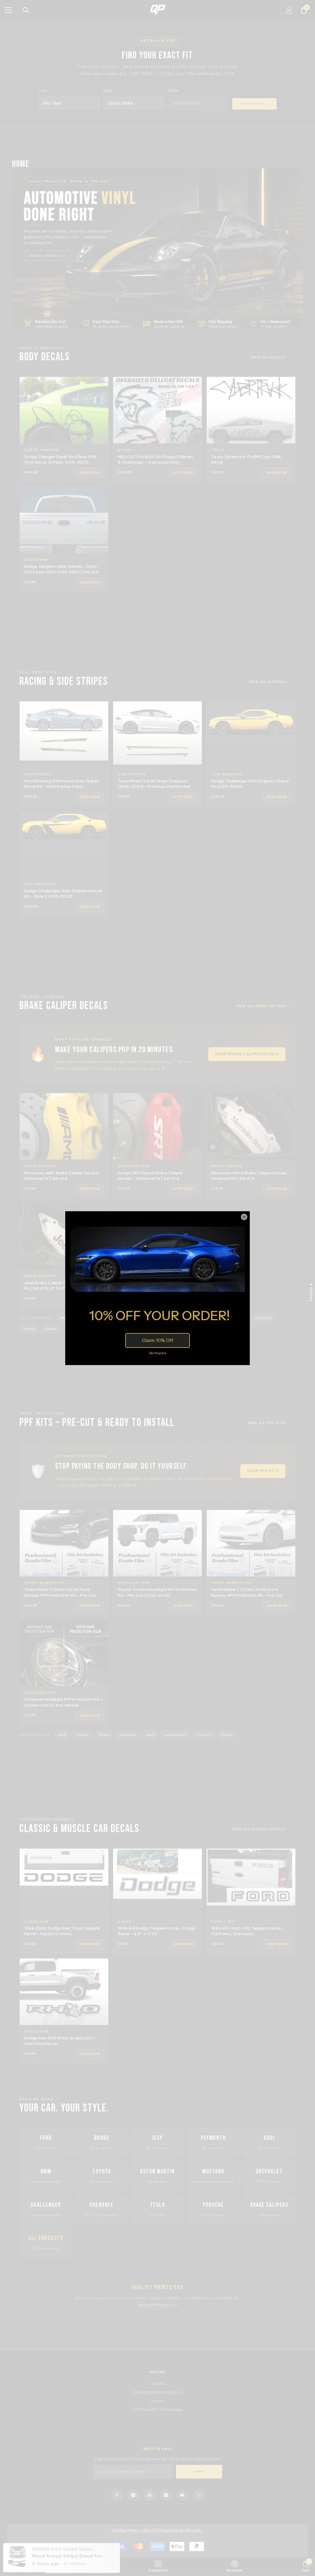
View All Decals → (270, 357)
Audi (62, 1735)
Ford (150, 1735)
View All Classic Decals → (261, 1829)
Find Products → (254, 104)
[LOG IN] (289, 10)
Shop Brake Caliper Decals (247, 1054)
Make (108, 91)
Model (173, 91)
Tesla (104, 1735)
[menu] (8, 10)
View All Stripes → (269, 682)
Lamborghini (175, 1735)
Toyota (82, 1735)
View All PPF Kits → (269, 1423)
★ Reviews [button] (311, 1292)
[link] (83, 2566)
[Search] (26, 10)
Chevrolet (263, 1318)
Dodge (227, 1735)
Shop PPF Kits (263, 1471)
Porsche (204, 1735)
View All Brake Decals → (263, 1006)
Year (43, 91)
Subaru (52, 1329)
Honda (29, 1329)
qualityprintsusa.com (157, 2305)
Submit (199, 2472)
